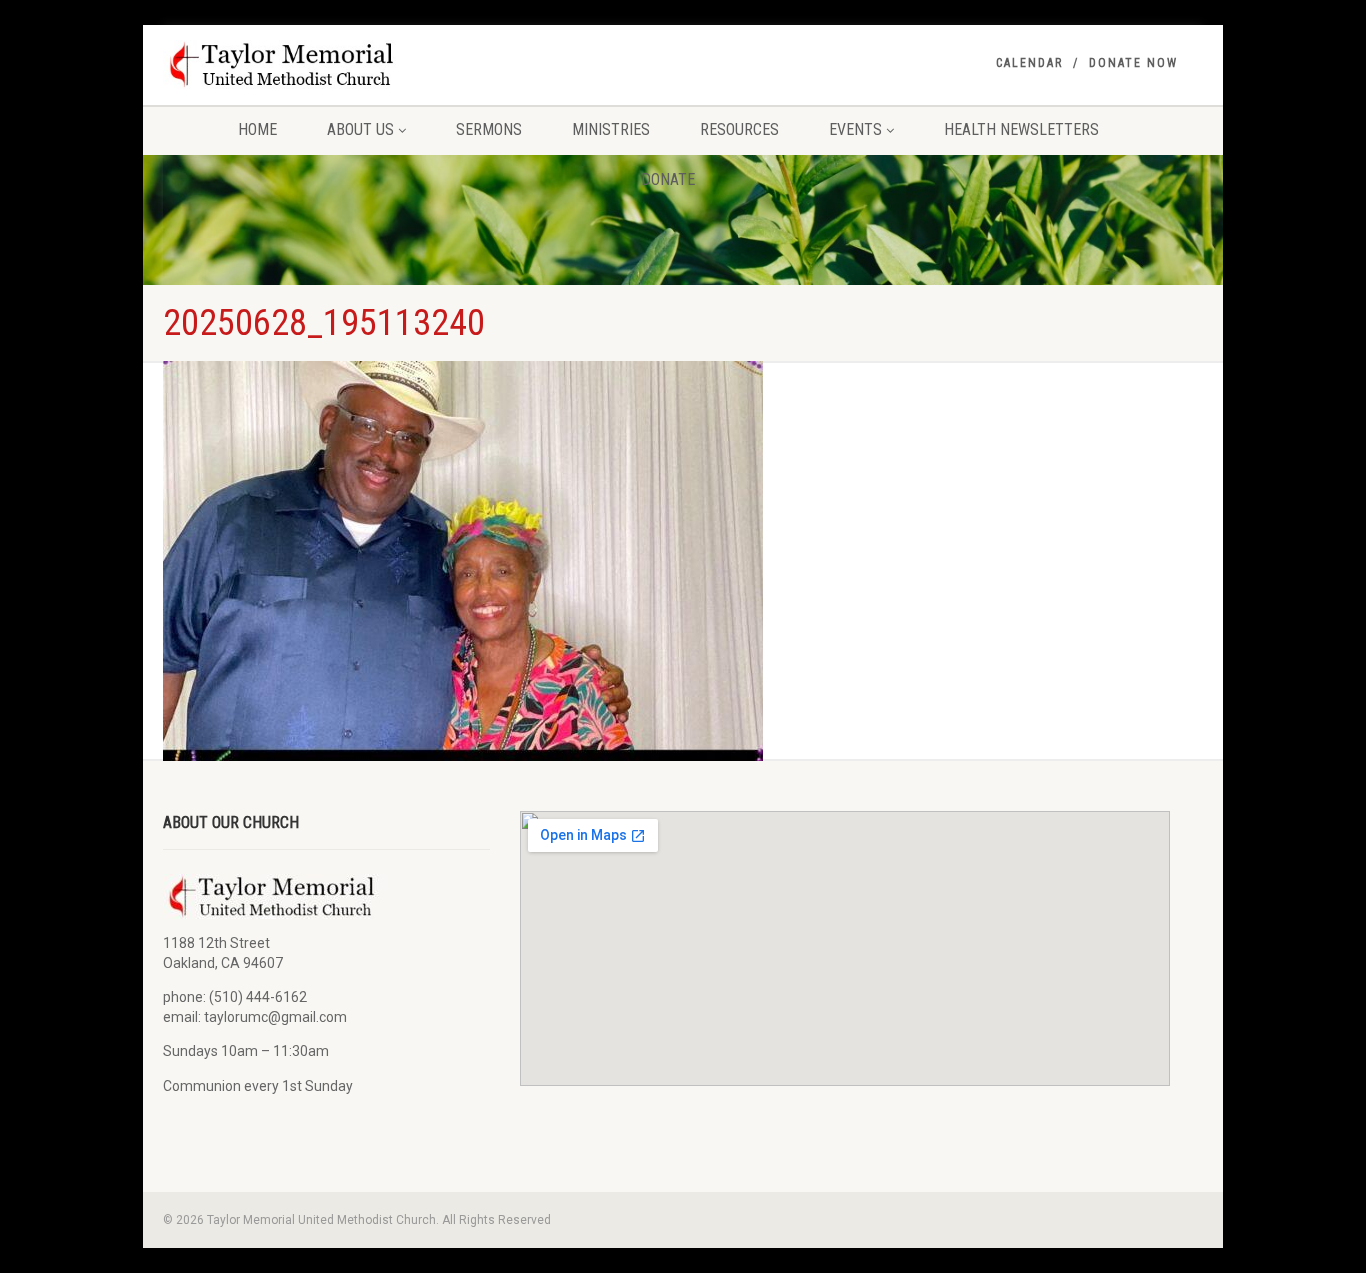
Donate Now (1133, 63)
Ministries (611, 129)
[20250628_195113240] (463, 561)
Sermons (489, 129)
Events (855, 129)
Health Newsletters (1021, 129)
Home (257, 129)
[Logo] (326, 64)
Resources (739, 129)
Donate (668, 179)
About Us (360, 129)
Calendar (1029, 63)
